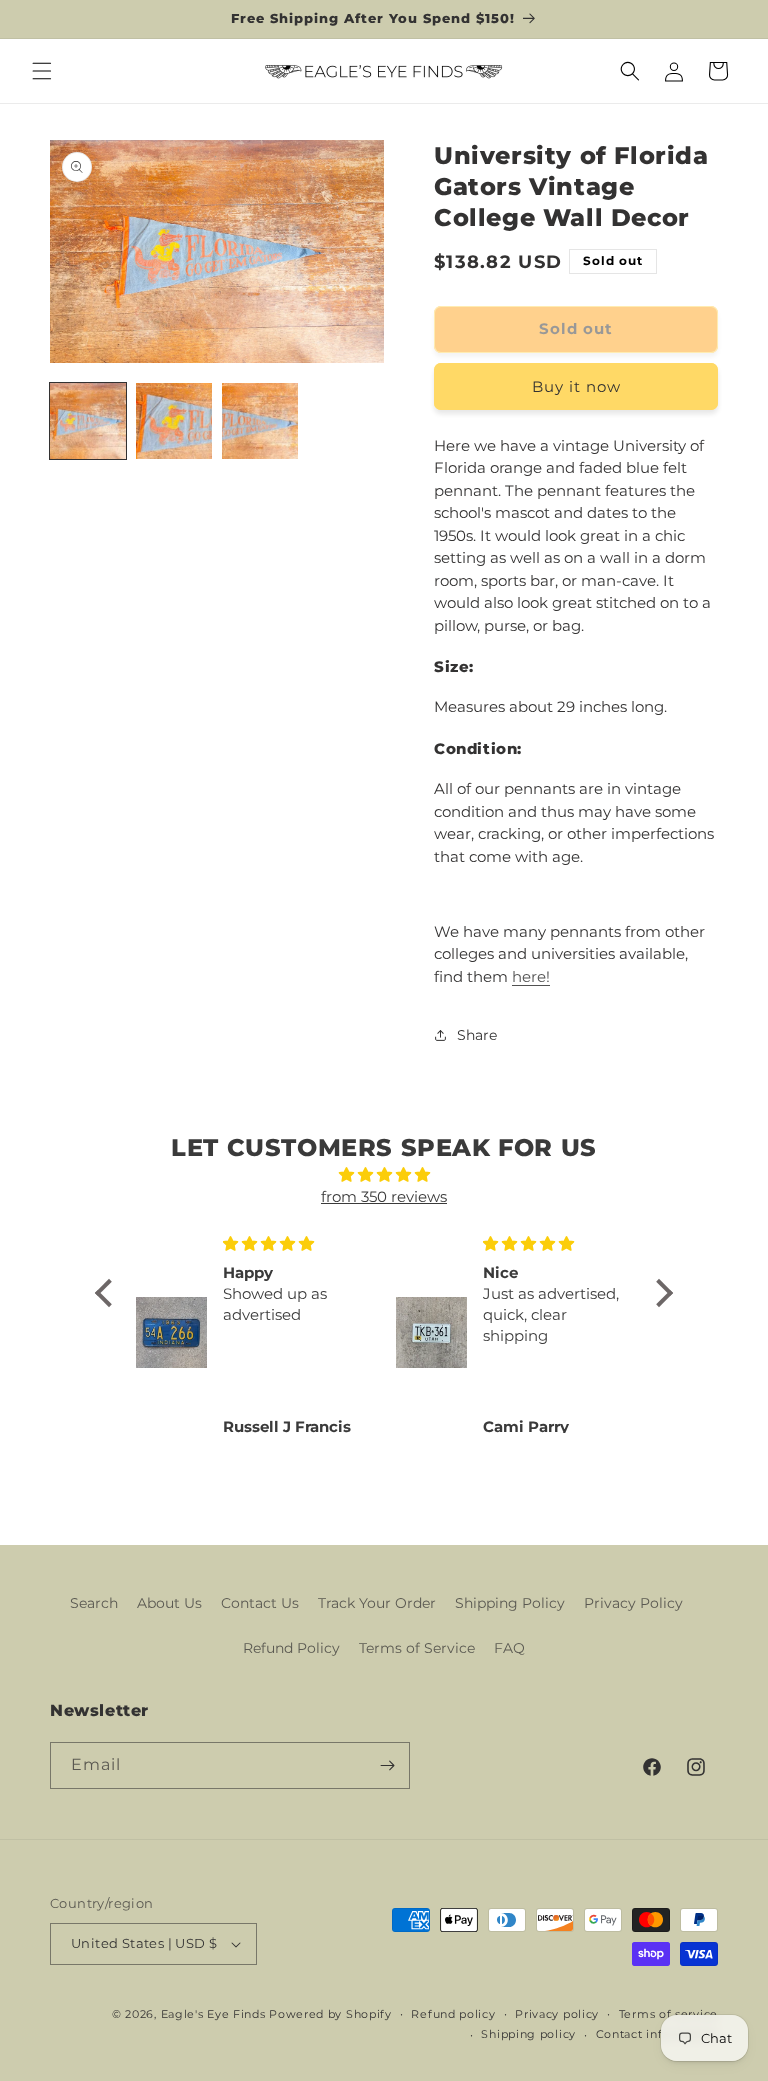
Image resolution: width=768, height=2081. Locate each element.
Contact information (657, 2034)
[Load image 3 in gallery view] (260, 421)
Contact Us (260, 1603)
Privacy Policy (633, 1603)
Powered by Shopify (330, 2014)
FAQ (509, 1648)
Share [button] (477, 1035)
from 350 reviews (384, 1196)
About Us (169, 1603)
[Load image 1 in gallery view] (88, 421)
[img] (384, 1175)
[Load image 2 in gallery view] (174, 421)
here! (531, 976)
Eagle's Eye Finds (213, 2014)
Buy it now (576, 386)
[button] (42, 71)
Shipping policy (528, 2034)
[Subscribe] (387, 1765)
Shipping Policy (510, 1603)
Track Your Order (377, 1603)
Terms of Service (417, 1648)
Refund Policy (291, 1648)
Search (94, 1603)
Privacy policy (557, 2014)
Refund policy (453, 2014)
